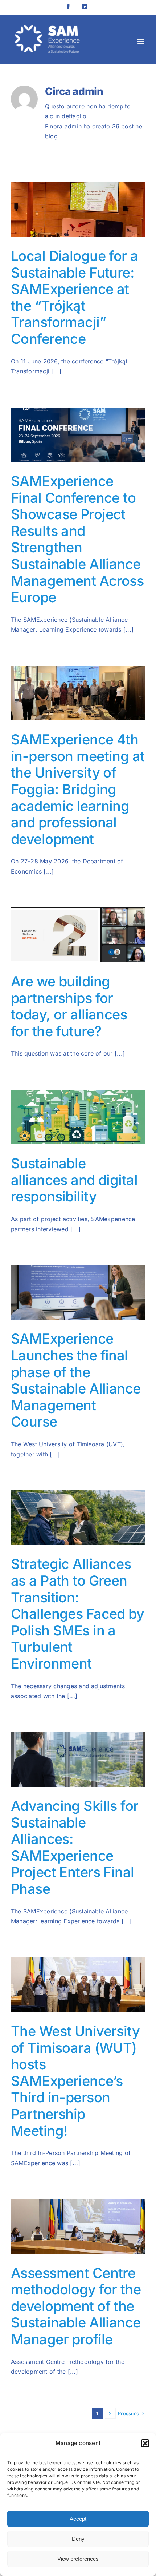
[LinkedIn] (85, 7)
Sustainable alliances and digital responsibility (74, 1180)
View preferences (78, 2559)
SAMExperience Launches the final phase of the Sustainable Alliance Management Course (76, 1380)
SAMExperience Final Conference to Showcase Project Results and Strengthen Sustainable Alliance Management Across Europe (77, 539)
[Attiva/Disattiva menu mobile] (141, 42)
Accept (78, 2519)
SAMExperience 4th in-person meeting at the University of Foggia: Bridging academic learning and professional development (78, 789)
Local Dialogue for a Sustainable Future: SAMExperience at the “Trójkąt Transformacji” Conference (75, 297)
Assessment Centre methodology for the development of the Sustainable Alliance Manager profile (76, 2306)
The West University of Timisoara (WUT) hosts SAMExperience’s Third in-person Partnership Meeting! (75, 2081)
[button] (145, 2443)
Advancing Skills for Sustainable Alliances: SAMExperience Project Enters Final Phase (75, 1847)
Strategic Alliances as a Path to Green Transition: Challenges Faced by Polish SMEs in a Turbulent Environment (77, 1614)
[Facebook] (68, 7)
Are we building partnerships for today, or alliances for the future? (69, 1006)
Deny (78, 2539)
